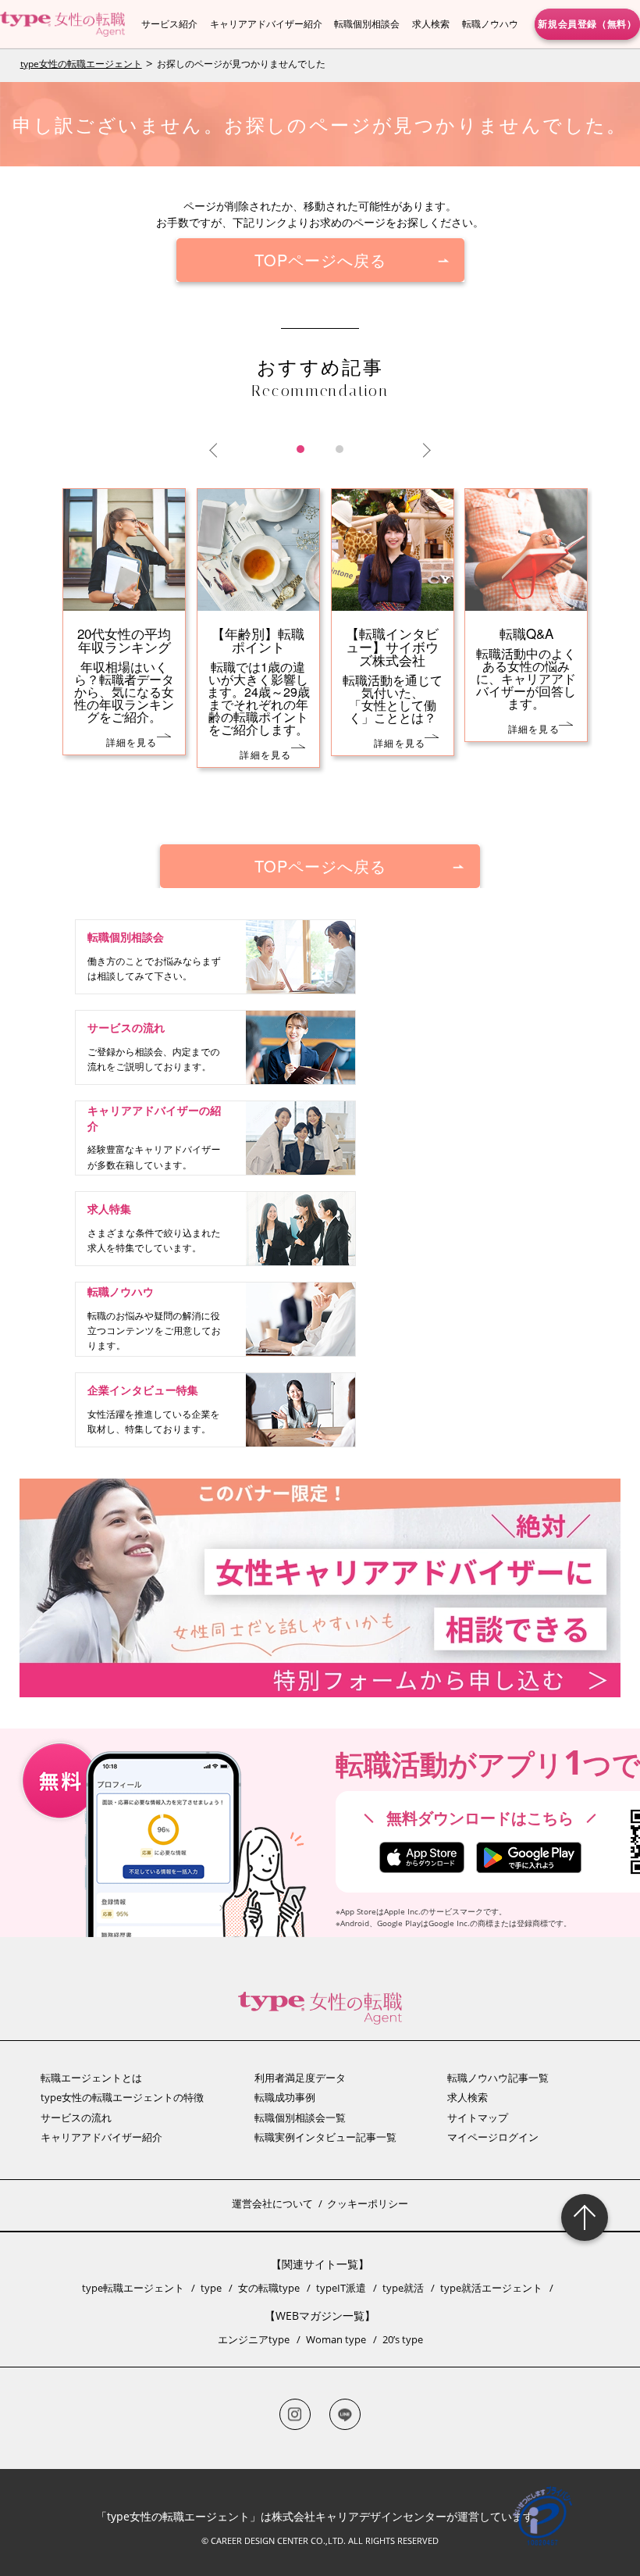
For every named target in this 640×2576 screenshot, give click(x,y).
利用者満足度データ (300, 2078)
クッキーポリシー (368, 2203)
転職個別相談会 (367, 24)
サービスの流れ (76, 2118)
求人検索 (431, 24)
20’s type (403, 2339)
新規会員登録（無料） (587, 23)
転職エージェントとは (91, 2078)
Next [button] (424, 451)
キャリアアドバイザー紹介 (266, 24)
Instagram (295, 2414)
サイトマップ (478, 2118)
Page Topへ (585, 2217)
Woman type (336, 2339)
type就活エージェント (491, 2288)
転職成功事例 (285, 2097)
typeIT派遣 (341, 2288)
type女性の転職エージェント (81, 64)
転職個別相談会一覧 (300, 2118)
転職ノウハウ (490, 24)
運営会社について (272, 2203)
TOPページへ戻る (320, 260)
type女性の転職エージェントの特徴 (122, 2097)
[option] (320, 651)
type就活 (403, 2288)
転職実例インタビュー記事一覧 (325, 2137)
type (211, 2288)
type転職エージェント (133, 2288)
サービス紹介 (169, 24)
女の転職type (269, 2288)
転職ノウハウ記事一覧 (498, 2078)
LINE (345, 2414)
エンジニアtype (254, 2339)
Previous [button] (216, 451)
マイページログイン (493, 2137)
